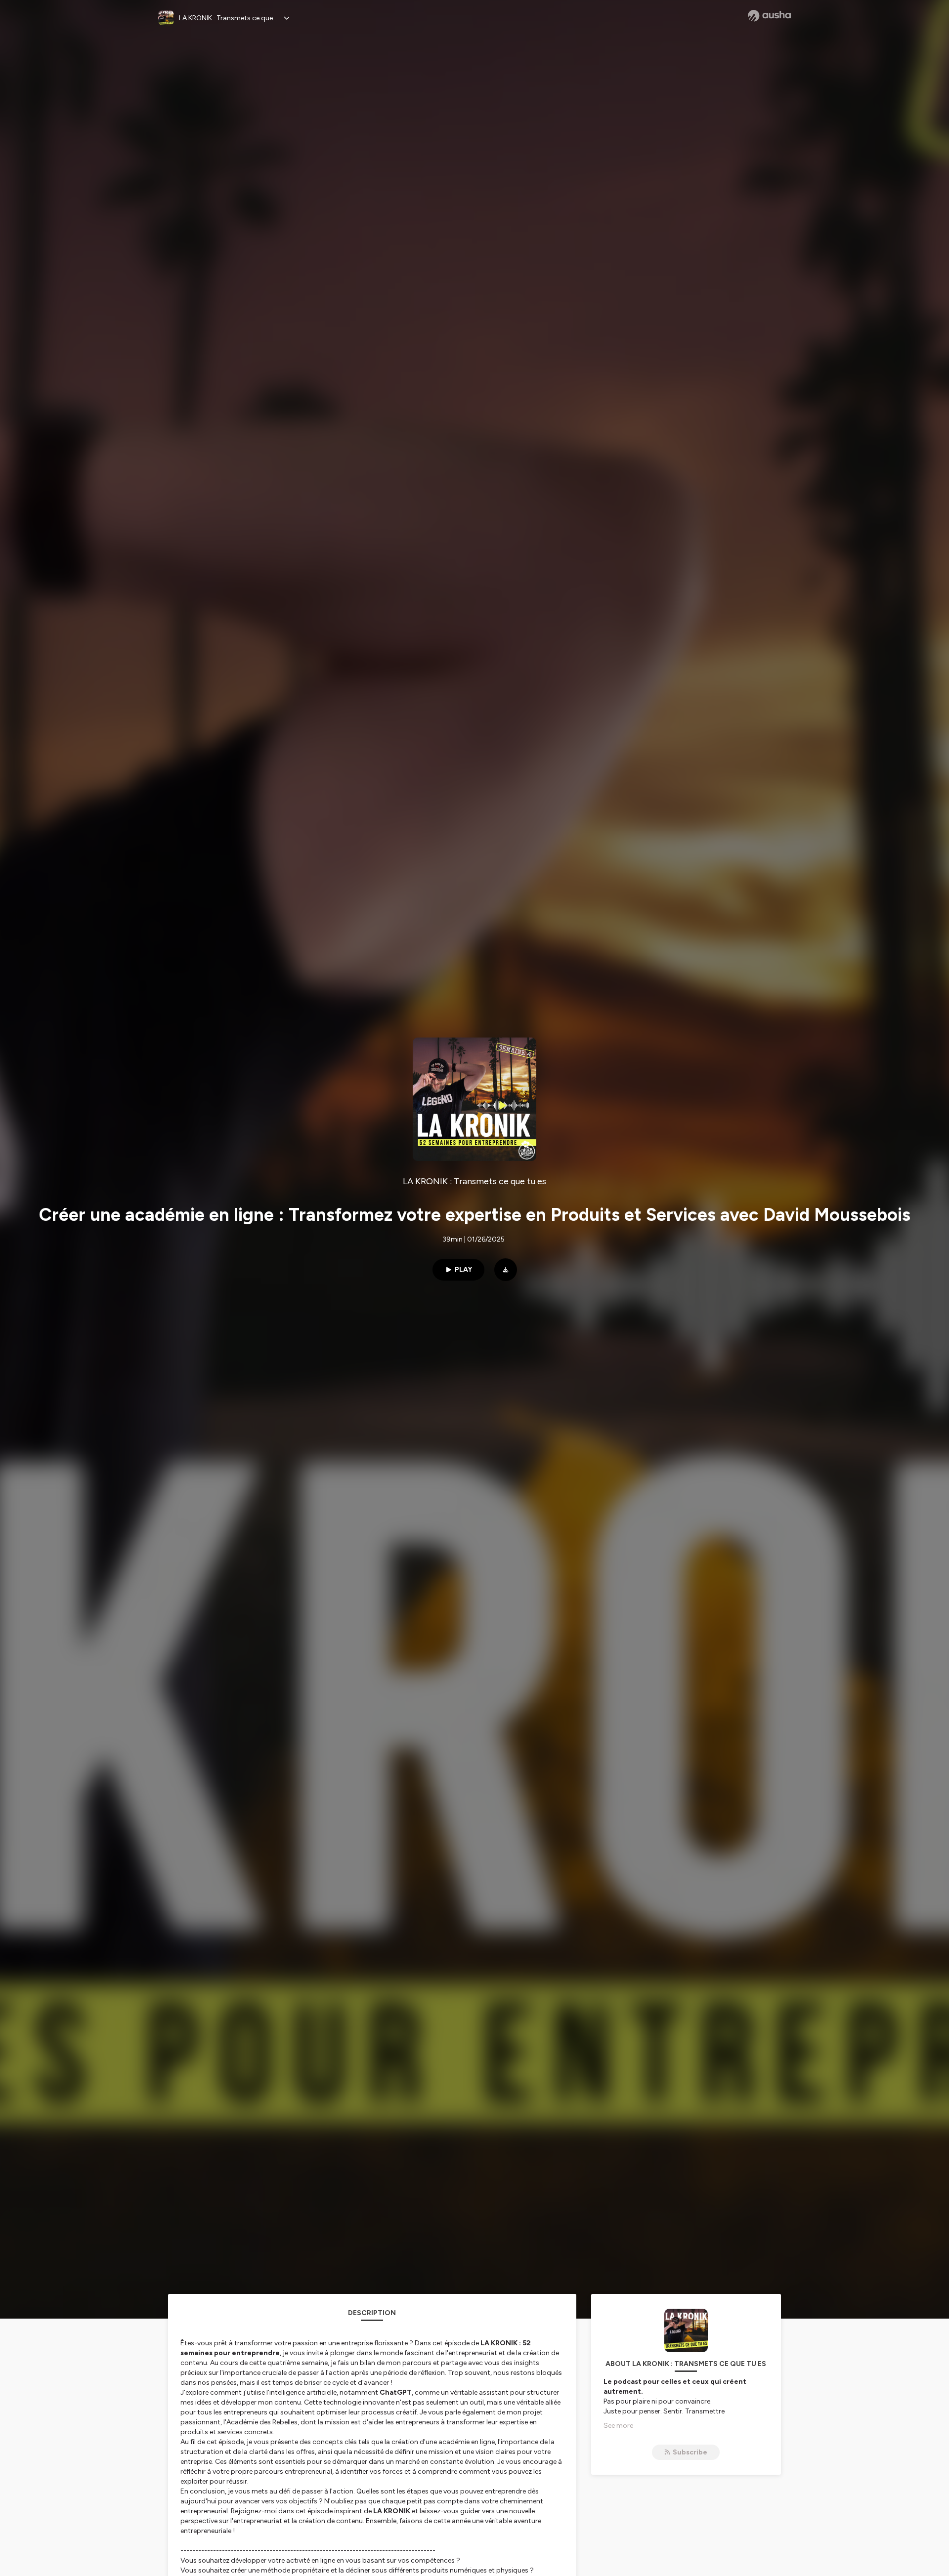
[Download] (506, 1270)
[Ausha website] (769, 16)
